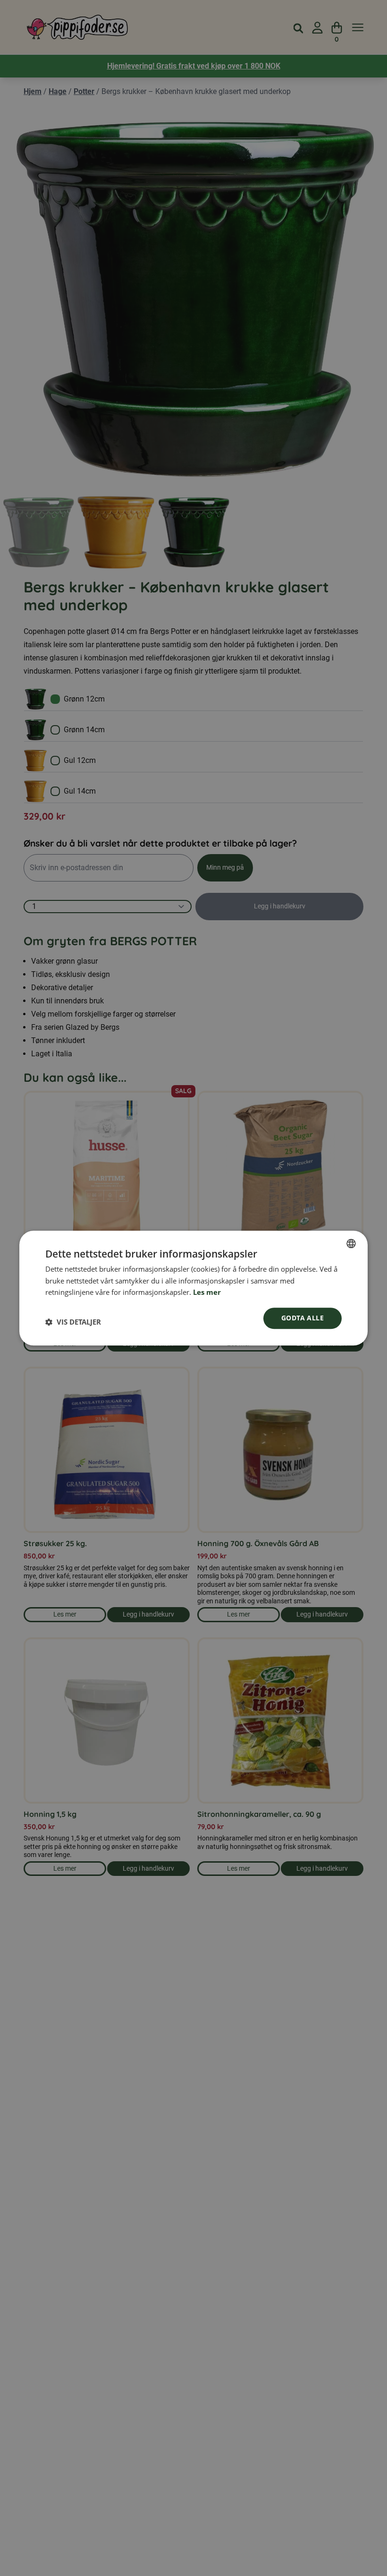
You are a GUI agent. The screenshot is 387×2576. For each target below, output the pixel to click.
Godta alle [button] (303, 1318)
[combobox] (351, 1243)
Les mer (207, 1292)
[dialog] (193, 1288)
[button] (73, 1322)
